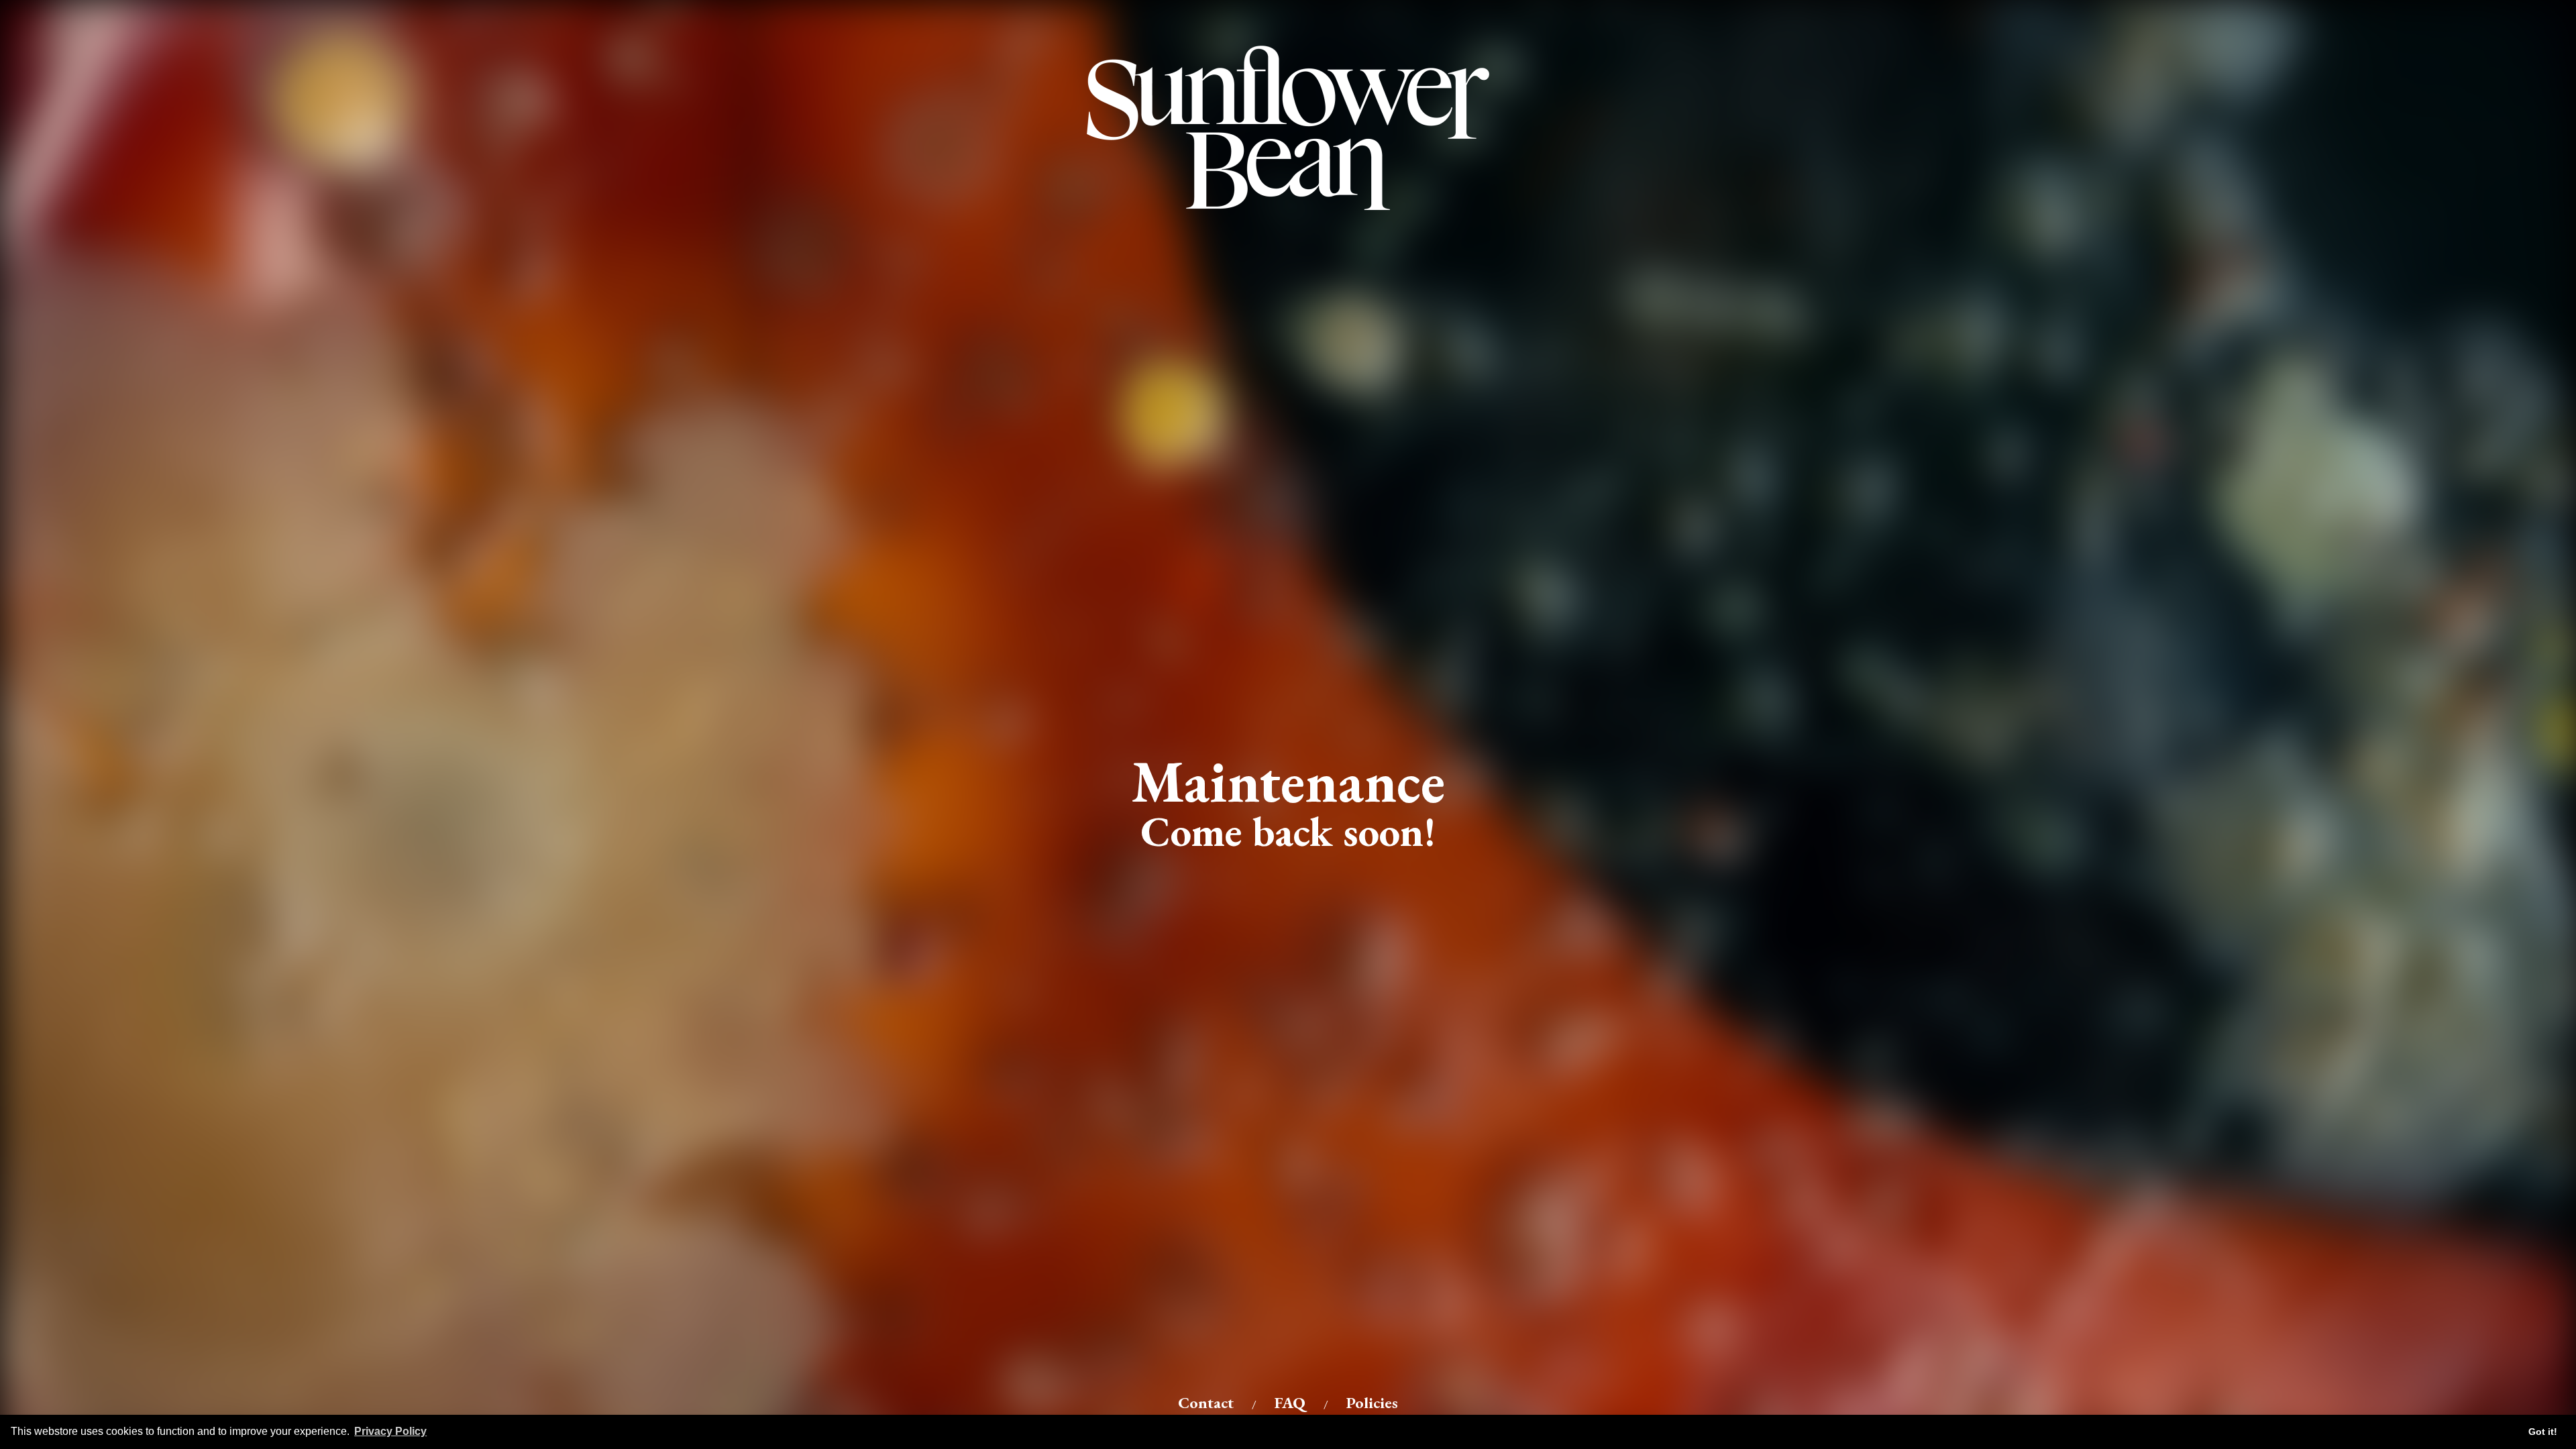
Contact (1206, 1402)
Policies (1372, 1402)
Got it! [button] (2543, 1432)
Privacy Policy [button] (390, 1431)
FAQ (1290, 1402)
